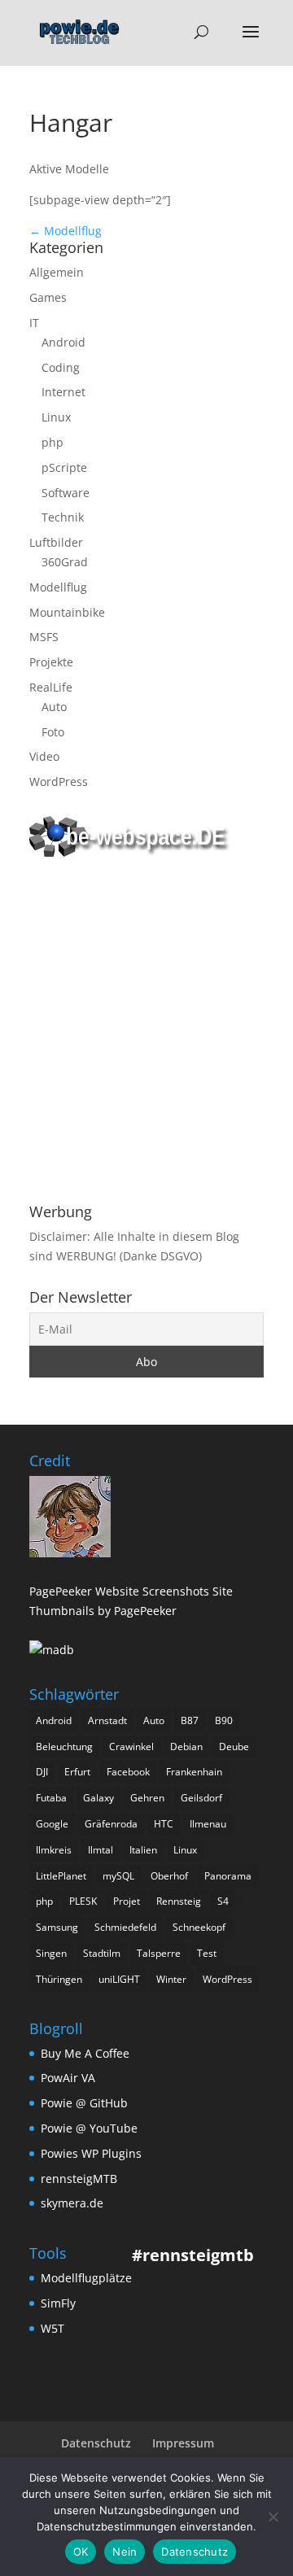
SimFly (58, 2303)
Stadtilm (102, 1953)
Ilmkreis (54, 1850)
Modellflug (58, 587)
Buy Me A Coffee (85, 2053)
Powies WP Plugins (91, 2153)
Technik (63, 517)
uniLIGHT (119, 1979)
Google (52, 1824)
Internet (63, 392)
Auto (54, 707)
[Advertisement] (146, 1033)
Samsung (57, 1927)
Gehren (147, 1798)
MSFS (44, 637)
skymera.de (72, 2203)
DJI (42, 1772)
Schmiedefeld (125, 1927)
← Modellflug (66, 231)
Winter (171, 1979)
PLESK (83, 1901)
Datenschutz (96, 2443)
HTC (164, 1824)
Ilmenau (208, 1824)
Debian (186, 1746)
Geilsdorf (201, 1798)
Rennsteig (179, 1901)
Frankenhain (194, 1772)
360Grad (65, 562)
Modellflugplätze (86, 2278)
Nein (125, 2552)
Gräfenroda (111, 1824)
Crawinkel (131, 1746)
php (52, 442)
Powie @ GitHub (84, 2103)
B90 (224, 1720)
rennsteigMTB (79, 2179)
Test (207, 1953)
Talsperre (159, 1953)
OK (81, 2552)
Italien (143, 1850)
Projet (127, 1901)
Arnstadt (107, 1720)
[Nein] (273, 2517)
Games (48, 297)
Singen (51, 1953)
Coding (61, 367)
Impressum (183, 2443)
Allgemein (57, 272)
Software (66, 493)
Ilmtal (101, 1850)
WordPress (59, 782)
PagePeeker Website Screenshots (119, 1591)
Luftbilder (56, 542)
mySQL (118, 1876)
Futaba (51, 1798)
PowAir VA (68, 2078)
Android (63, 342)
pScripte (64, 467)
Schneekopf (199, 1927)
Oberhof (169, 1876)
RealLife (51, 687)
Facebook (128, 1772)
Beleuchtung (64, 1746)
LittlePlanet (61, 1876)
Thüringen (59, 1979)
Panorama (228, 1876)
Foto (53, 732)
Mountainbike (67, 612)
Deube (234, 1746)
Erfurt (77, 1772)
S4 (223, 1901)
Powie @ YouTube (89, 2128)
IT (34, 323)
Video (44, 756)
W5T (52, 2328)
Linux (56, 417)
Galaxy (98, 1798)
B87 (190, 1720)
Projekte (51, 662)
